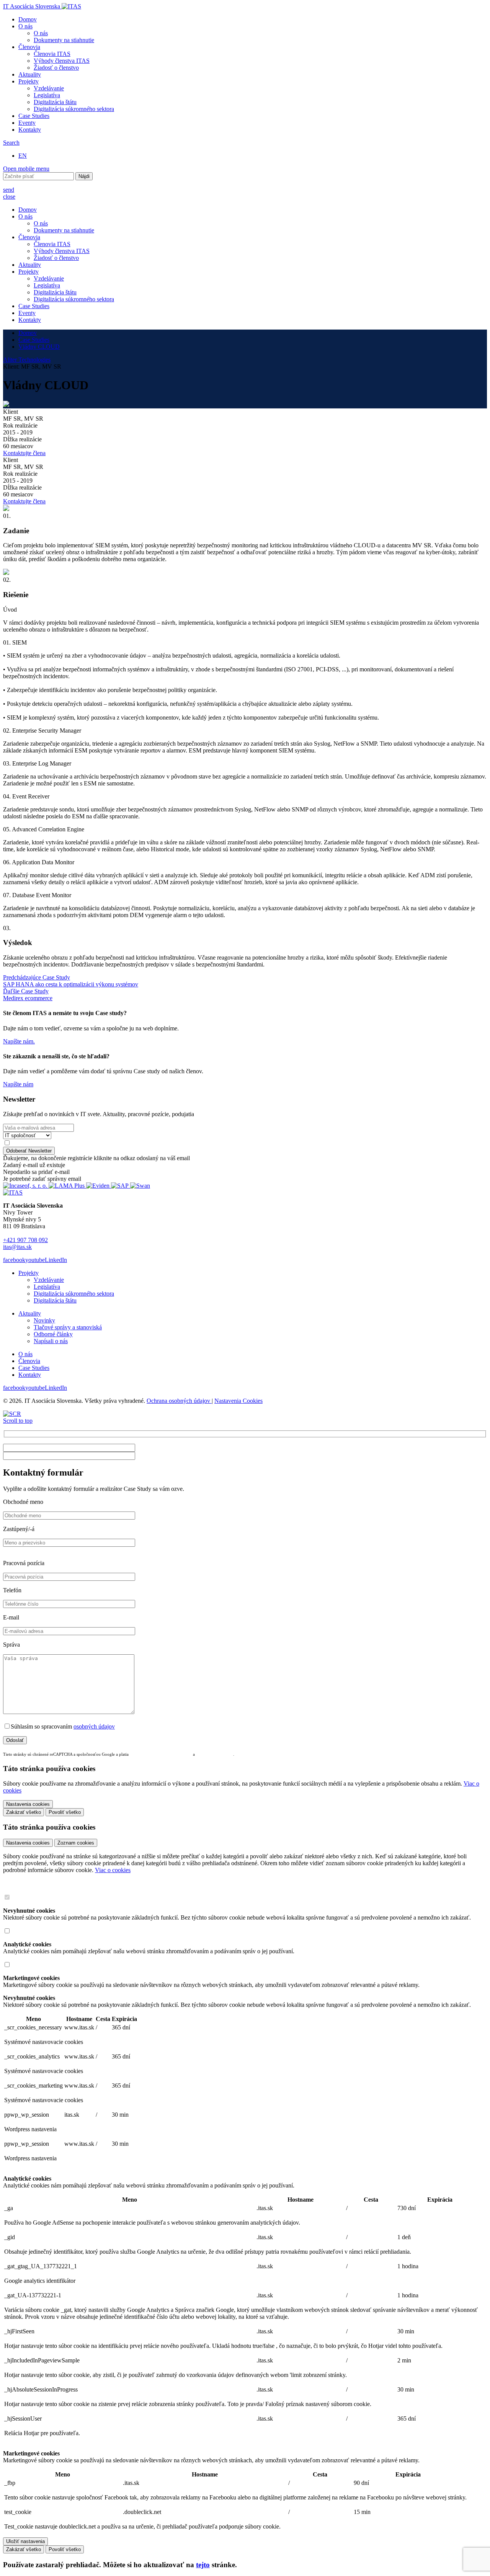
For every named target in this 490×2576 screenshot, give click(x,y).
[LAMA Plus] (67, 1186)
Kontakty (30, 130)
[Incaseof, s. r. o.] (26, 1186)
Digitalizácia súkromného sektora (74, 109)
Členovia (29, 47)
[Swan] (140, 1186)
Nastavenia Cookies (238, 1401)
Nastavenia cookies (28, 1843)
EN (23, 156)
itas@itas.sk (17, 1247)
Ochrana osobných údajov (179, 1401)
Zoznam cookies (76, 1843)
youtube (35, 1260)
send (9, 190)
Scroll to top (18, 1421)
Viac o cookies (113, 1870)
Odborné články (53, 1334)
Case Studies (34, 116)
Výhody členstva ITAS (62, 61)
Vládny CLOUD (39, 347)
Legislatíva (47, 95)
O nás (25, 26)
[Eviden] (99, 1186)
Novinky (44, 1320)
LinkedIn (56, 1260)
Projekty (29, 81)
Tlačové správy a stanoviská (68, 1327)
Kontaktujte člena (24, 453)
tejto (203, 2565)
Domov (28, 19)
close (9, 197)
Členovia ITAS (52, 54)
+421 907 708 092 (25, 1240)
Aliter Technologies (27, 360)
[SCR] (12, 1414)
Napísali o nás (51, 1341)
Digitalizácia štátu (55, 102)
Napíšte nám (18, 1084)
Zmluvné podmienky (215, 1754)
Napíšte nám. (19, 1041)
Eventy (27, 123)
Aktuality (30, 74)
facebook (14, 1260)
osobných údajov (94, 1726)
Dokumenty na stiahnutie (64, 40)
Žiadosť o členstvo (56, 68)
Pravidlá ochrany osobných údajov (161, 1754)
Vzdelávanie (49, 88)
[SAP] (121, 1186)
